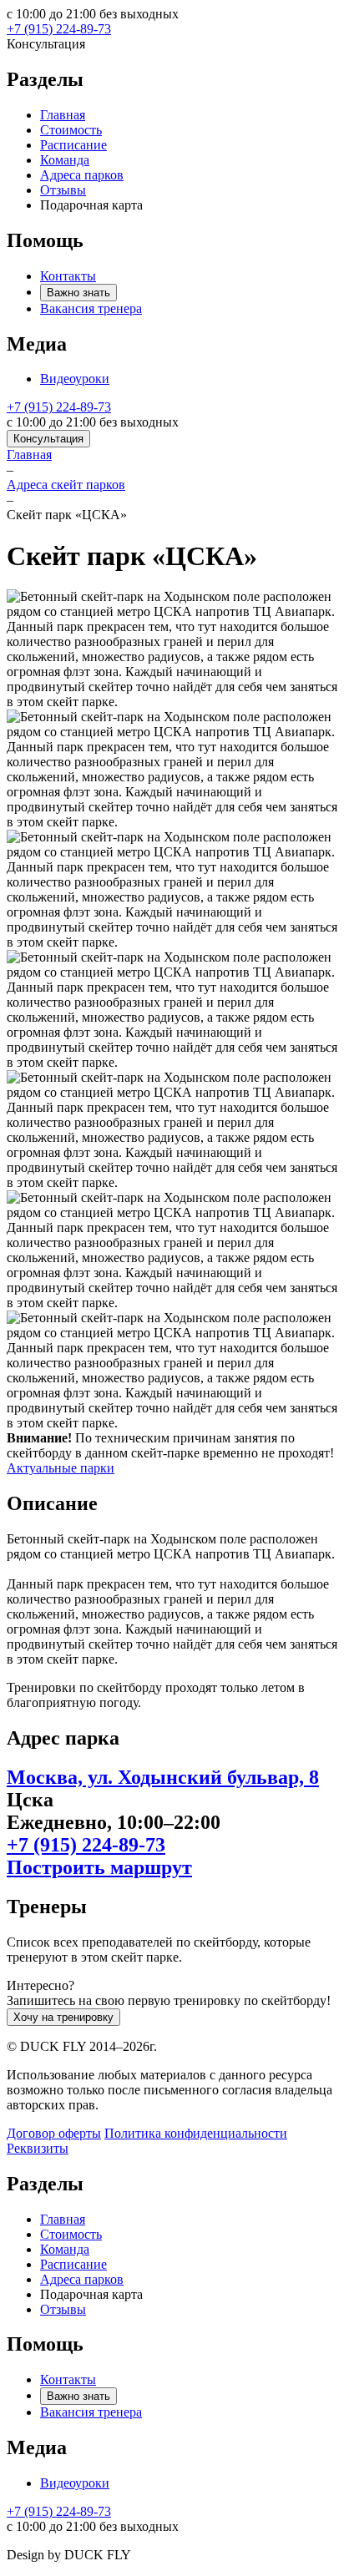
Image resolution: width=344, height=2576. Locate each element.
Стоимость (71, 130)
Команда (65, 160)
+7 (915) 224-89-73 (59, 29)
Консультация (48, 439)
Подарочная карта (91, 205)
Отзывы (63, 190)
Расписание (73, 145)
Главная (63, 115)
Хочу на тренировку (63, 2017)
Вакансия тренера (91, 308)
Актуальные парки (61, 1468)
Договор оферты (54, 2133)
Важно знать (78, 293)
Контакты (68, 276)
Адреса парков (82, 175)
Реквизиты (38, 2148)
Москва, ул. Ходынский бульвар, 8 (163, 1777)
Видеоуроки (75, 379)
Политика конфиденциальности (196, 2133)
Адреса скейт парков (66, 485)
